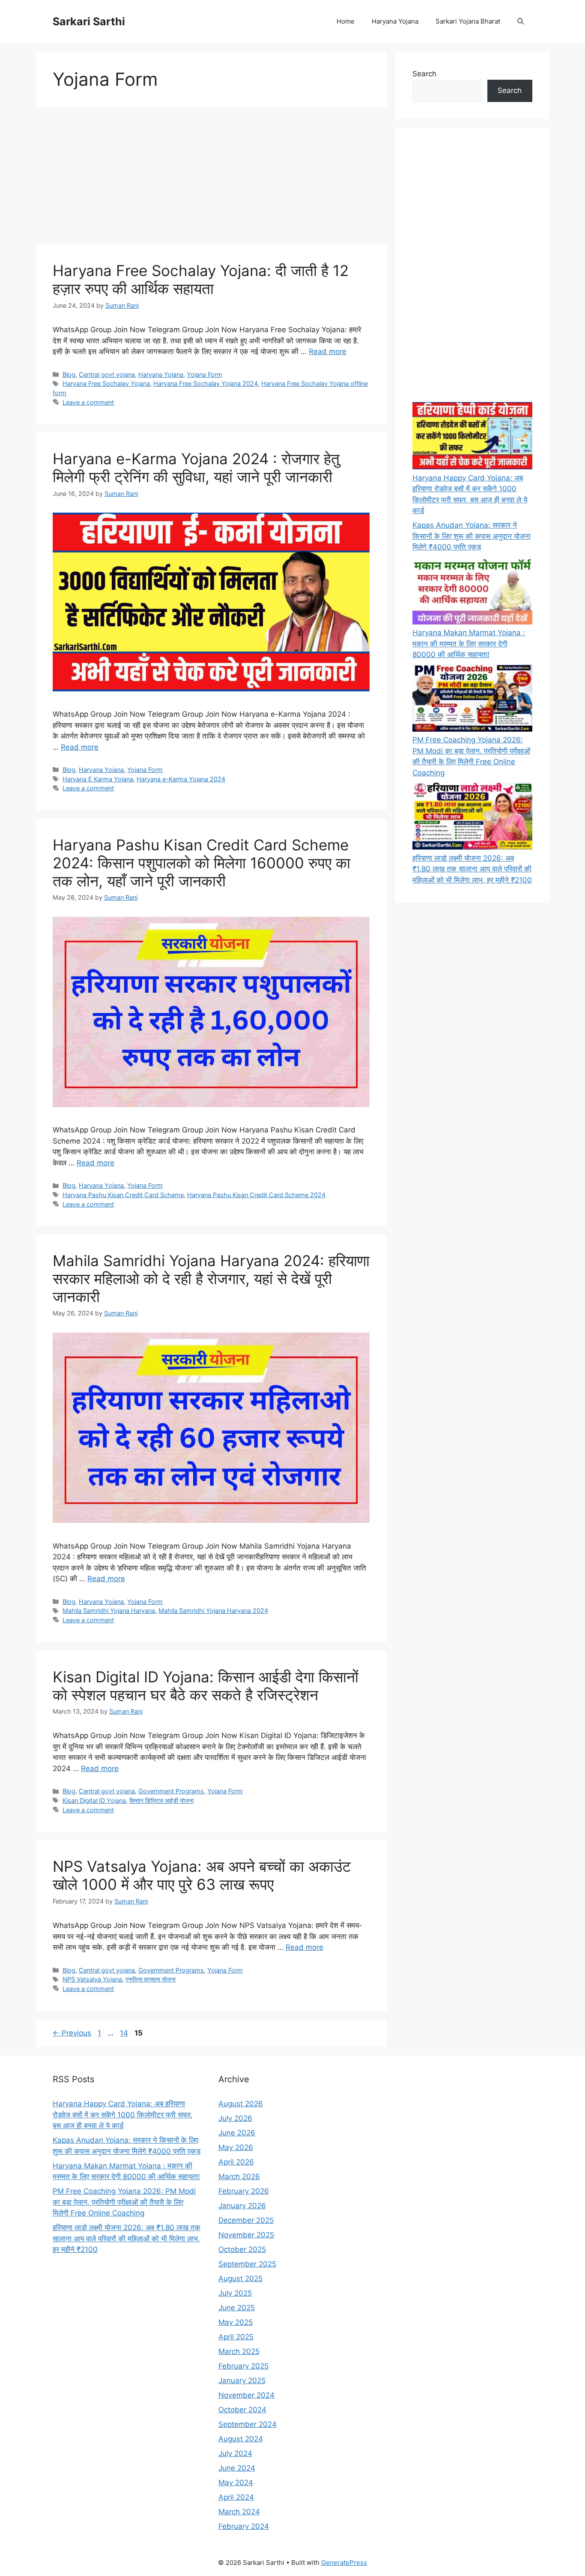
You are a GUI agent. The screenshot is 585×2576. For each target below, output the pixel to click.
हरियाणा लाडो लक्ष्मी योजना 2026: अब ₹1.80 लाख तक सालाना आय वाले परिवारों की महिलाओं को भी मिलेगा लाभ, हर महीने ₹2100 (472, 869)
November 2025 (246, 2235)
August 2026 (241, 2104)
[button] (521, 21)
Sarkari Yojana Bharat (468, 21)
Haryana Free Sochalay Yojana (106, 383)
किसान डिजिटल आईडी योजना (161, 1800)
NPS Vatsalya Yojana (92, 1979)
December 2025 (246, 2220)
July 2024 (235, 2453)
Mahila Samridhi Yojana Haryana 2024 (213, 1611)
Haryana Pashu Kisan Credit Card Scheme (123, 1195)
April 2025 (236, 2337)
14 (125, 2033)
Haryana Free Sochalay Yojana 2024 (206, 383)
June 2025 (237, 2308)
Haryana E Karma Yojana (98, 779)
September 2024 (248, 2424)
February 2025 (243, 2366)
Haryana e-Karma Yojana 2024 (181, 779)
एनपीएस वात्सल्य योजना (151, 1979)
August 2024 (241, 2439)
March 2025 (239, 2351)
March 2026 (239, 2177)
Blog (69, 374)
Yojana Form (204, 374)
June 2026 (237, 2133)
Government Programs (171, 1791)
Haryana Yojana (395, 21)
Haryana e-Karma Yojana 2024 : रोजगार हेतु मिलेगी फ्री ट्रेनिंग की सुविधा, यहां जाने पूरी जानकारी (196, 468)
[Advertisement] (211, 176)
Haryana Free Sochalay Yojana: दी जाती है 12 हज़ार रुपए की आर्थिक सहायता (201, 279)
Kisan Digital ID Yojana (94, 1800)
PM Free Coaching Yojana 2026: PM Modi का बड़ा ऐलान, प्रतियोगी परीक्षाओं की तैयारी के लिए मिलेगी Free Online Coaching (124, 2202)
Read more (328, 351)
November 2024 (246, 2395)
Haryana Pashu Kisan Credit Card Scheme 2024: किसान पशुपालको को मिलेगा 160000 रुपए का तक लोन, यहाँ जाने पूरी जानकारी (201, 863)
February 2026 (244, 2191)
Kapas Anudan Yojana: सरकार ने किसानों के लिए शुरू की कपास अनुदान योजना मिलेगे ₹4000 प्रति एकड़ (472, 536)
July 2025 (235, 2293)
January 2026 (242, 2206)
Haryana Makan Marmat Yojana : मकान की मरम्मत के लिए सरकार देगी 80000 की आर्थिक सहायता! (469, 644)
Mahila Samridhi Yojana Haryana (109, 1611)
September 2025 (247, 2264)
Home (346, 21)
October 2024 (242, 2410)
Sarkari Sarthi (89, 21)
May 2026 (236, 2147)
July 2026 (235, 2118)
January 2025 (242, 2381)
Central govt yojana (107, 374)
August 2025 (240, 2279)
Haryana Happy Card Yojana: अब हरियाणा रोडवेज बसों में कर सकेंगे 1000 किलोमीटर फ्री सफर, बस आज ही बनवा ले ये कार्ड (123, 2115)
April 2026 (236, 2162)
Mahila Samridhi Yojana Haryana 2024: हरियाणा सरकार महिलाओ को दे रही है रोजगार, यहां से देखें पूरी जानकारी (211, 1279)
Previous (72, 2033)
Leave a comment (88, 402)
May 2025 (236, 2322)
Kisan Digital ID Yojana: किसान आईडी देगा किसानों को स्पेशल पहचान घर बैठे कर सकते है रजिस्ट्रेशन (206, 1686)
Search (424, 74)
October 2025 (242, 2249)
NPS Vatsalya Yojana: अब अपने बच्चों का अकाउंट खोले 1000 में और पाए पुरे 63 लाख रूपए (202, 1875)
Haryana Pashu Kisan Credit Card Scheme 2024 (256, 1195)
